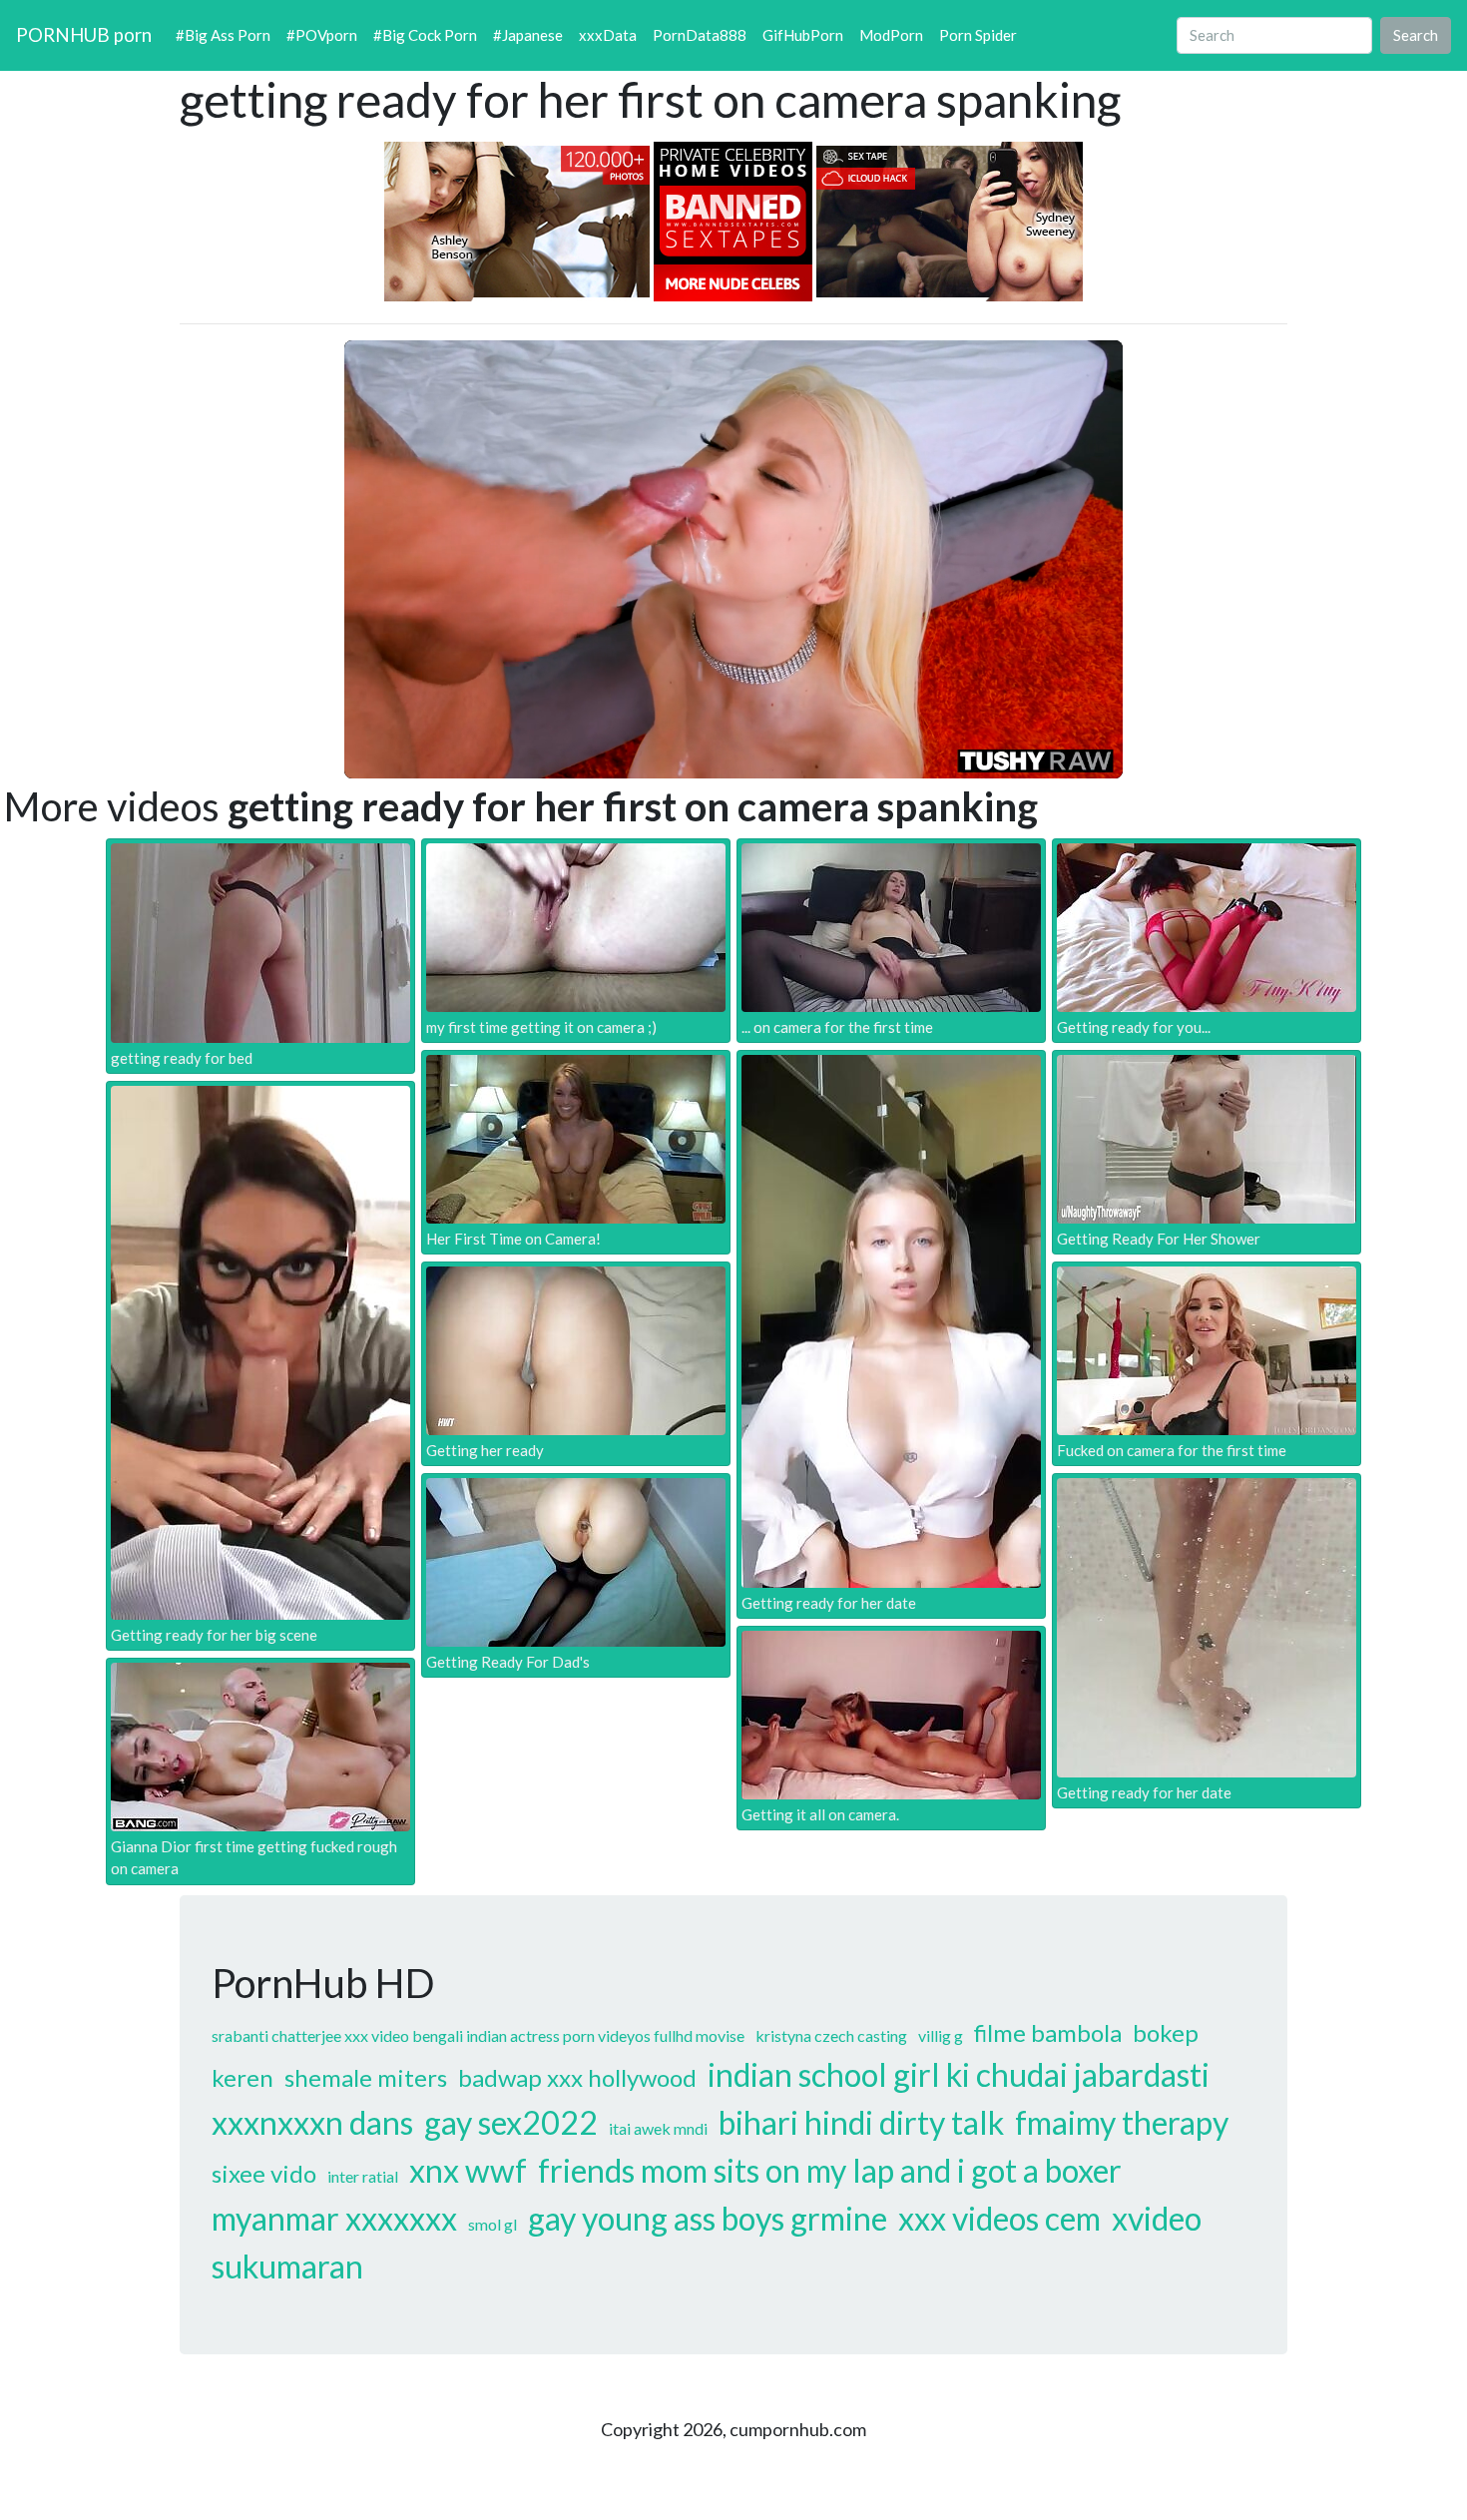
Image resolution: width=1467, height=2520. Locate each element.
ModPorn (891, 35)
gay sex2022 (511, 2122)
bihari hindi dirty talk (861, 2122)
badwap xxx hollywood (577, 2077)
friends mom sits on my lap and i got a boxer (830, 2170)
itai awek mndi (658, 2128)
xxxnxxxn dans (312, 2122)
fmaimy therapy (1122, 2122)
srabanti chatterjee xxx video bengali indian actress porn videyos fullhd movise (478, 2035)
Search (1416, 35)
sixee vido (264, 2173)
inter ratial (363, 2176)
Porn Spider (978, 35)
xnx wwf (468, 2170)
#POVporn (322, 35)
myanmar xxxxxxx (334, 2218)
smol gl (492, 2224)
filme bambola (1048, 2032)
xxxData (608, 35)
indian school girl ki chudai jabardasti (959, 2074)
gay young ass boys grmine (708, 2218)
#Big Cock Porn (425, 35)
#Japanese (528, 35)
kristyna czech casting (831, 2035)
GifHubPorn (803, 35)
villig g (941, 2035)
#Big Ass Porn (223, 35)
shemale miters (366, 2077)
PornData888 (700, 35)
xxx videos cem (999, 2218)
